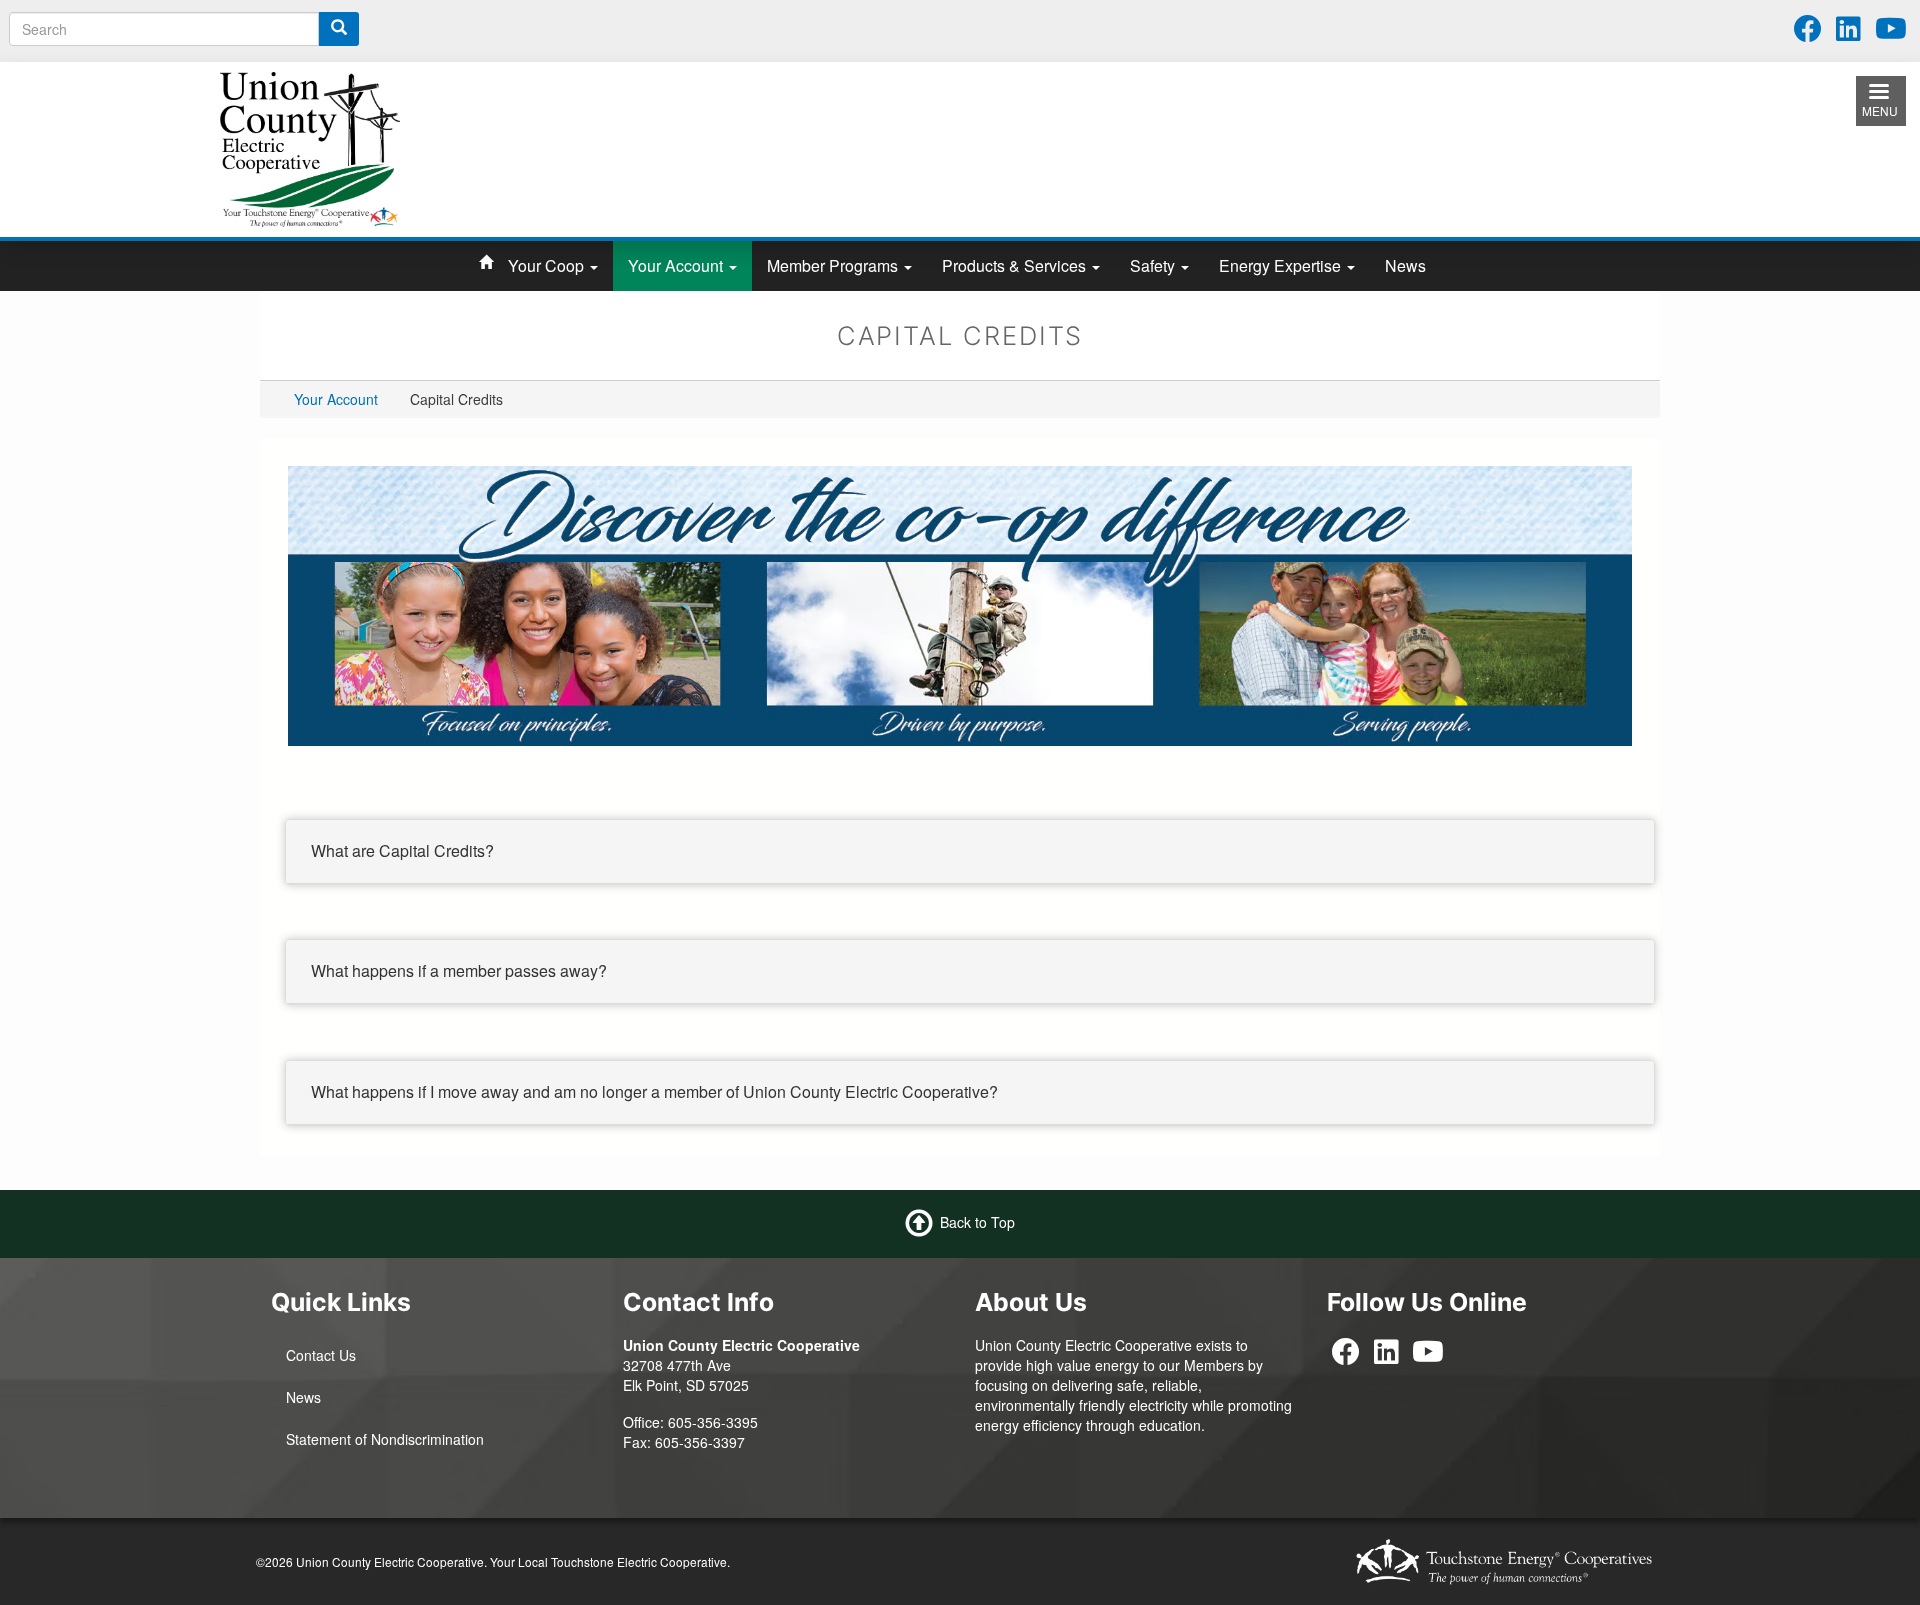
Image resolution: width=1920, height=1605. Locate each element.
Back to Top (977, 1222)
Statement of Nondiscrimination (385, 1439)
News (1405, 265)
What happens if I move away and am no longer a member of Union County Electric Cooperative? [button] (654, 1091)
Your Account (677, 265)
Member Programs (834, 265)
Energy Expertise (1282, 265)
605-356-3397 (700, 1442)
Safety (1154, 265)
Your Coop (548, 265)
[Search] (339, 29)
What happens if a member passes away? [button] (459, 970)
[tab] (970, 852)
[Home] (310, 147)
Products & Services (1016, 265)
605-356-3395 (713, 1422)
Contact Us (321, 1355)
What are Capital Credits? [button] (402, 850)
